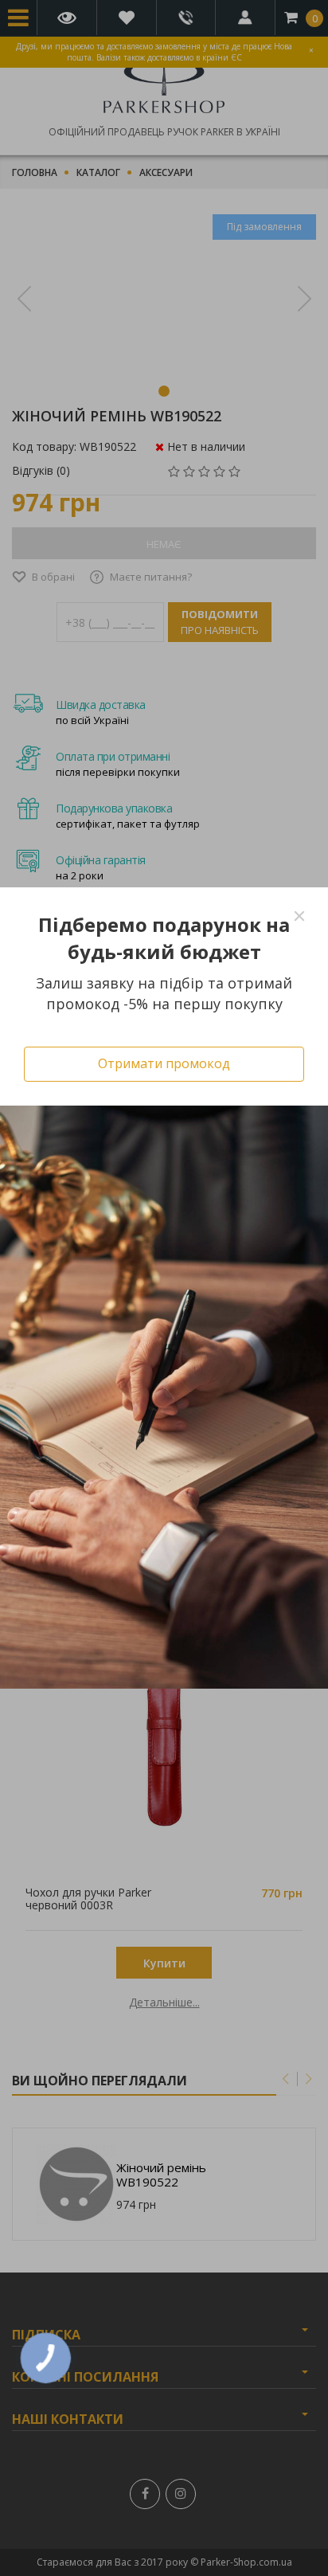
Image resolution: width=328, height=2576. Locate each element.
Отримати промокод (164, 1063)
